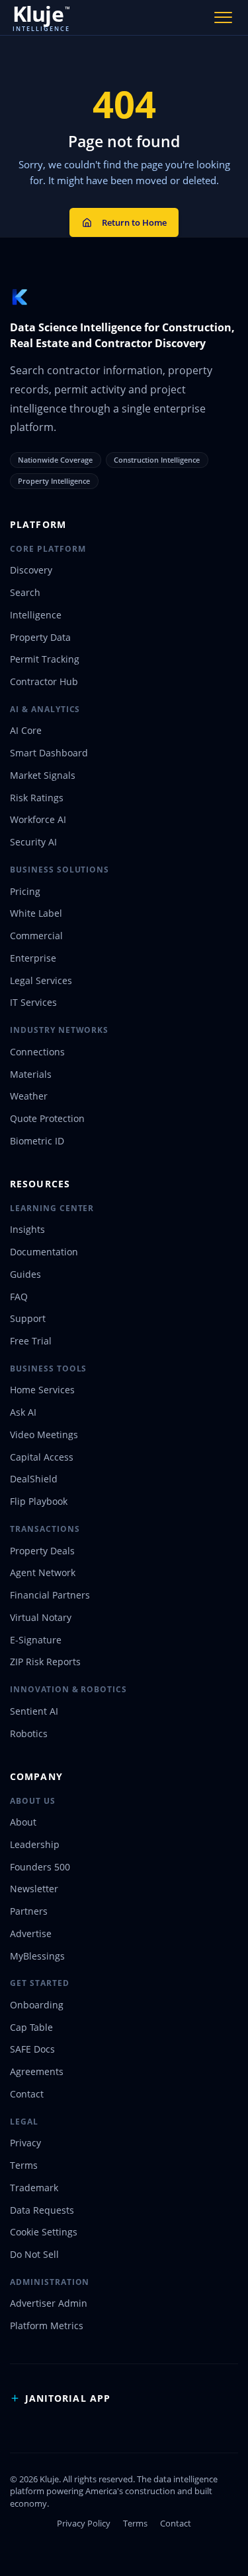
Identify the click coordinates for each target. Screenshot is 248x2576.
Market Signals (43, 775)
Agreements (37, 2071)
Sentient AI (34, 1711)
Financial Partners (50, 1595)
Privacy (25, 2143)
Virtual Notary (41, 1617)
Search (25, 592)
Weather (29, 1096)
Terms (24, 2165)
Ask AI (23, 1412)
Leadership (35, 1844)
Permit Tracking (45, 659)
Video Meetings (44, 1435)
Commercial (36, 936)
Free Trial (31, 1341)
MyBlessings (37, 1956)
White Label (36, 913)
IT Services (33, 1002)
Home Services (42, 1390)
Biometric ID (37, 1141)
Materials (31, 1074)
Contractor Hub (44, 681)
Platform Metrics (47, 2326)
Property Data (40, 637)
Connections (37, 1052)
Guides (25, 1274)
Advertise (31, 1933)
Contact (27, 2094)
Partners (29, 1911)
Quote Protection (47, 1118)
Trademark (34, 2188)
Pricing (25, 891)
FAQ (19, 1297)
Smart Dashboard (49, 753)
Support (28, 1318)
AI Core (26, 730)
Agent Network (43, 1572)
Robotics (29, 1734)
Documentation (44, 1252)
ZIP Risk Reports (45, 1662)
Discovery (31, 570)
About (23, 1822)
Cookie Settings (44, 2232)
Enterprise (33, 958)
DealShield (34, 1479)
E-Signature (36, 1640)
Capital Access (42, 1457)
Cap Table (31, 2027)
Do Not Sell (34, 2254)
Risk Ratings (37, 798)
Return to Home (134, 222)
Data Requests (42, 2210)
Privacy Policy (84, 2523)
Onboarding (37, 2005)
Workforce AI (38, 819)
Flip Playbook (39, 1501)
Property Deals (42, 1551)
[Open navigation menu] (224, 17)
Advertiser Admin (49, 2303)
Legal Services (41, 980)
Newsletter (34, 1889)
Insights (27, 1229)
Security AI (33, 842)
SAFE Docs (32, 2049)
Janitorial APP (68, 2398)
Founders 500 (40, 1867)
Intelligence (36, 615)
